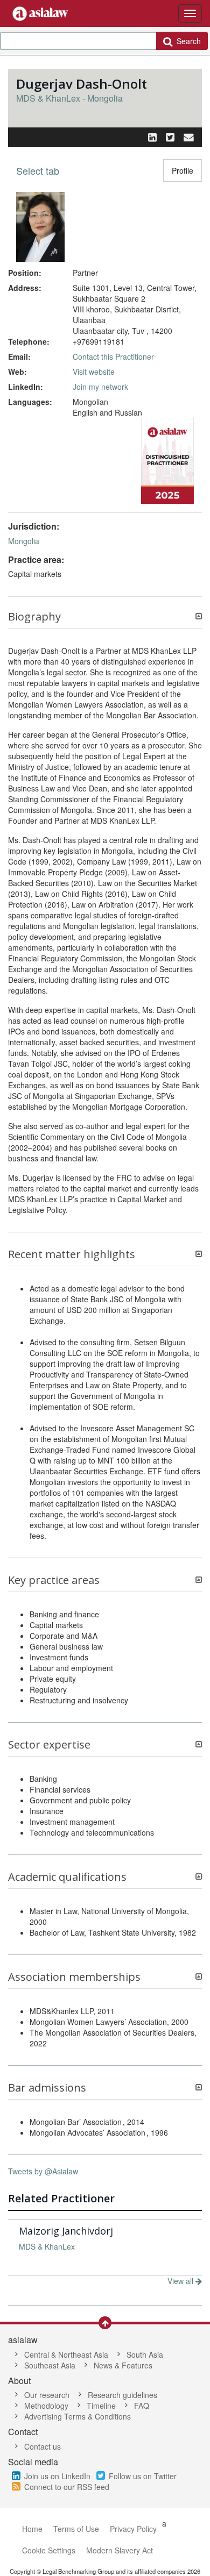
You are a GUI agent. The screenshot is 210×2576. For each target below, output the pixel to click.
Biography (34, 617)
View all (181, 2281)
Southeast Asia (50, 2365)
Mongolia (24, 541)
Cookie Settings (49, 2550)
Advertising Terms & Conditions (78, 2416)
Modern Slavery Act (120, 2550)
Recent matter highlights (72, 1254)
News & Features (123, 2365)
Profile (183, 170)
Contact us (43, 2446)
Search (187, 41)
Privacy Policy (133, 2529)
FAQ (142, 2406)
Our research (47, 2395)
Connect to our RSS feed (67, 2487)
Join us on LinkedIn (57, 2476)
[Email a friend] (189, 137)
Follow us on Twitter (143, 2476)
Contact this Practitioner (113, 356)
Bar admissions (47, 2088)
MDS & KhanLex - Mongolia (69, 98)
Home (32, 2529)
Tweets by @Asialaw (43, 2171)
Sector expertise (49, 1745)
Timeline (101, 2406)
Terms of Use (76, 2529)
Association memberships (74, 1977)
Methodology (46, 2406)
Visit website (94, 372)
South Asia (145, 2354)
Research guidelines (122, 2395)
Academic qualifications (67, 1877)
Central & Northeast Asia (66, 2354)
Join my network (100, 387)
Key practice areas (54, 1580)
